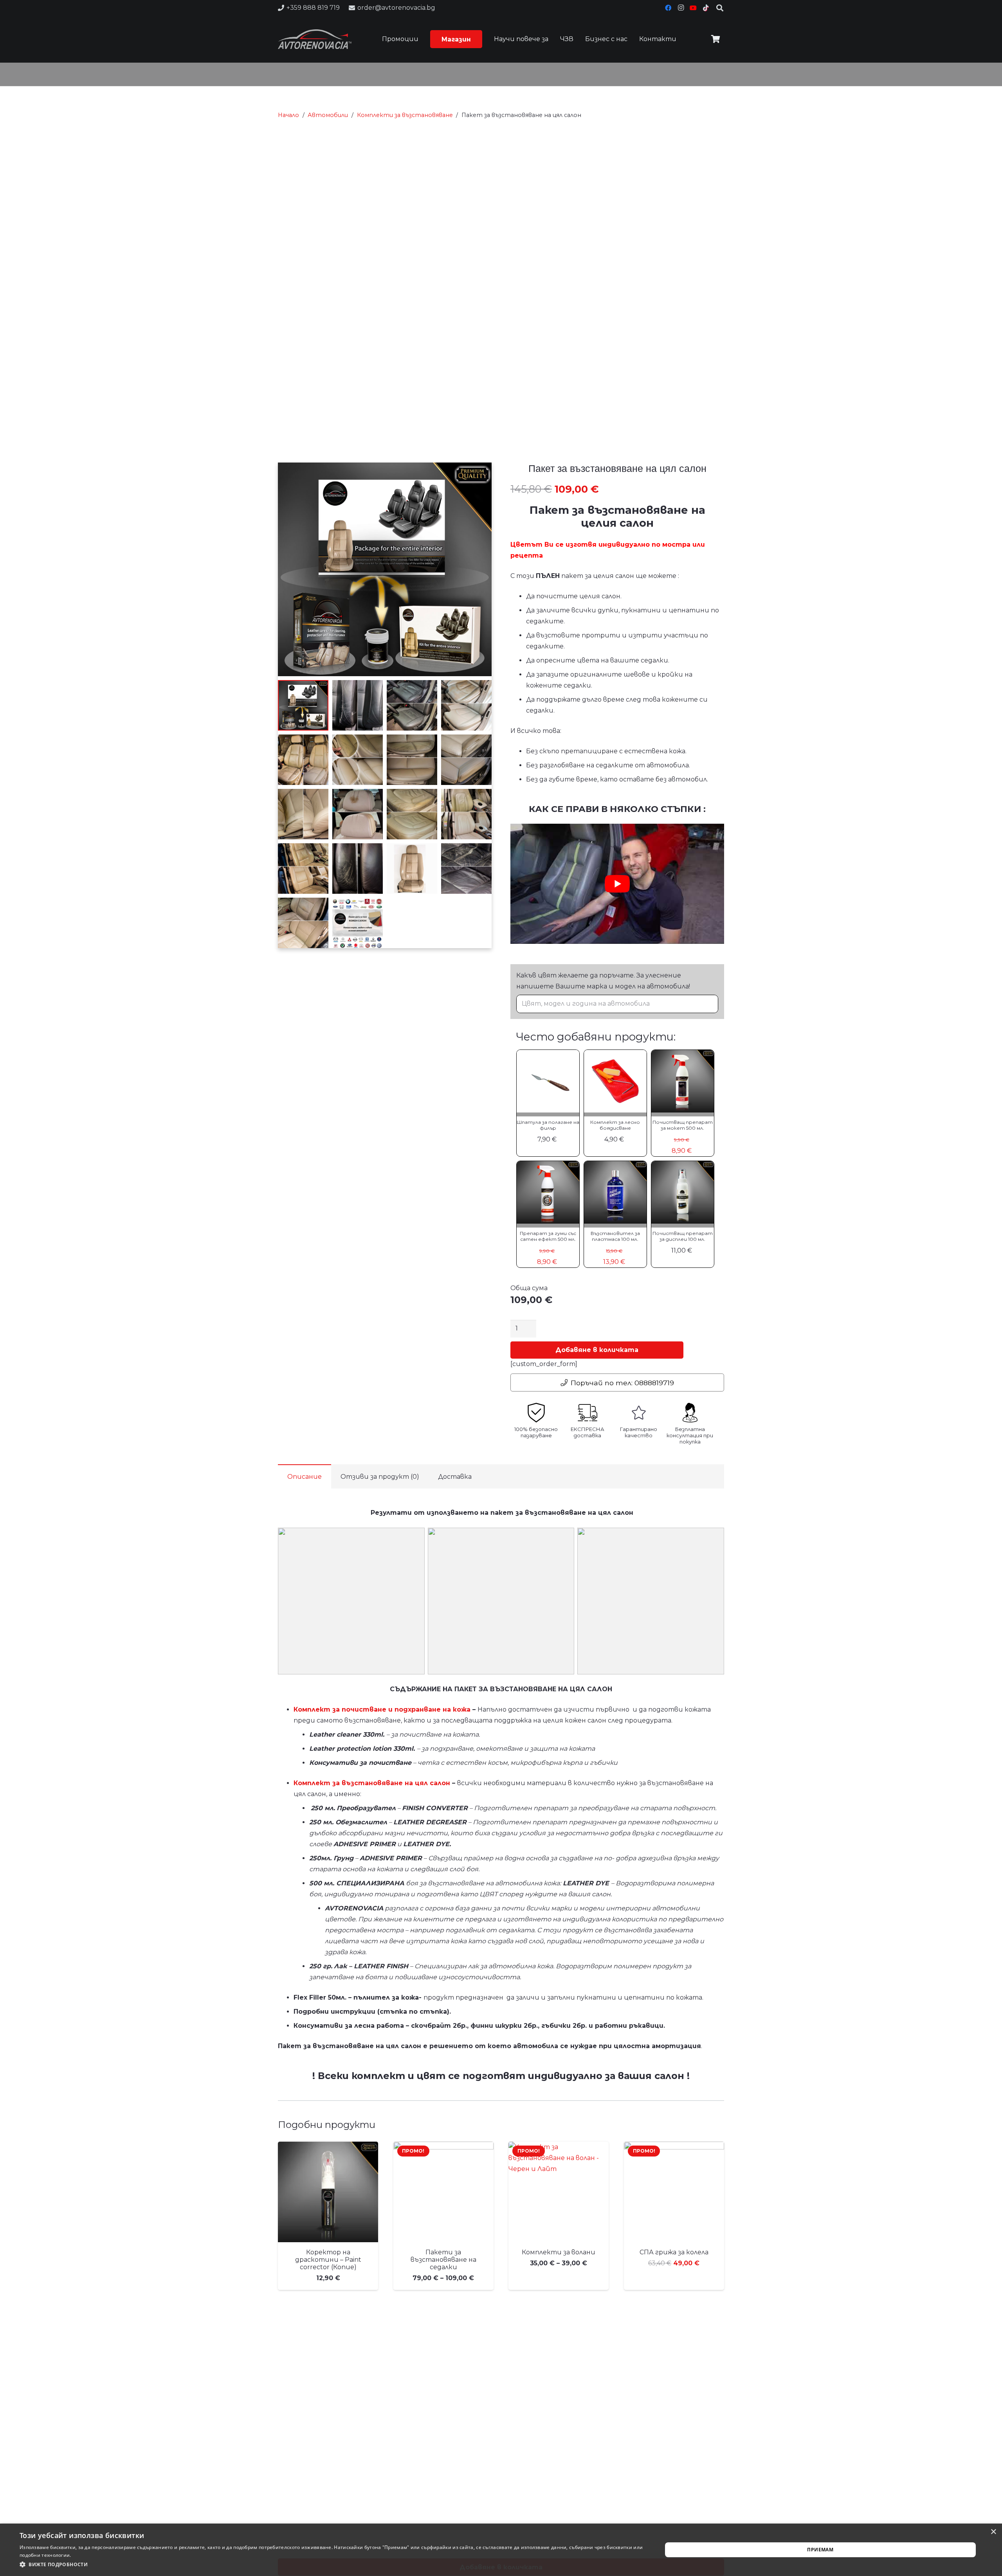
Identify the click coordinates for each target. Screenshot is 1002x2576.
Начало (288, 115)
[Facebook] (668, 8)
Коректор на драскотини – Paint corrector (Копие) (328, 2260)
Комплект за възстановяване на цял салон (372, 1783)
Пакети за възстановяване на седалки (443, 2260)
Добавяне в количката (597, 1350)
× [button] (993, 2532)
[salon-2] (501, 1601)
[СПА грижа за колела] (674, 2192)
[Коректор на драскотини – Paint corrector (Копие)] (328, 2192)
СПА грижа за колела (674, 2252)
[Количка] (715, 39)
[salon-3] (651, 1601)
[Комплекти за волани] (559, 2192)
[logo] (315, 39)
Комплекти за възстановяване (405, 115)
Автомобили (328, 115)
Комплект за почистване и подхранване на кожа (382, 1709)
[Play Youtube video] (617, 884)
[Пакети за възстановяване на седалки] (443, 2192)
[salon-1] (351, 1601)
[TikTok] (706, 8)
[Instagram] (681, 8)
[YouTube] (693, 8)
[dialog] (501, 2550)
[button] (475, 39)
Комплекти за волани (559, 2252)
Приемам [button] (820, 2550)
